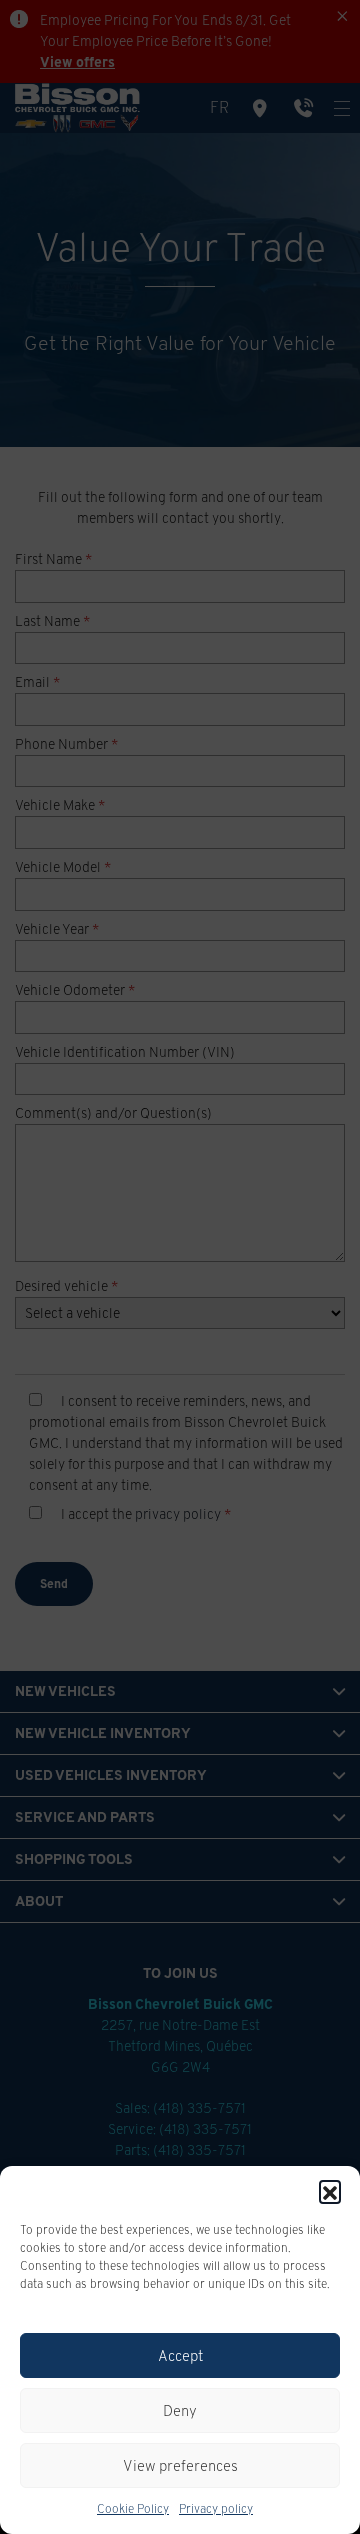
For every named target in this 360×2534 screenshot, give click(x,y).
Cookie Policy (133, 2508)
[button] (330, 2191)
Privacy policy (216, 2508)
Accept (180, 2355)
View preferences (180, 2465)
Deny (180, 2410)
